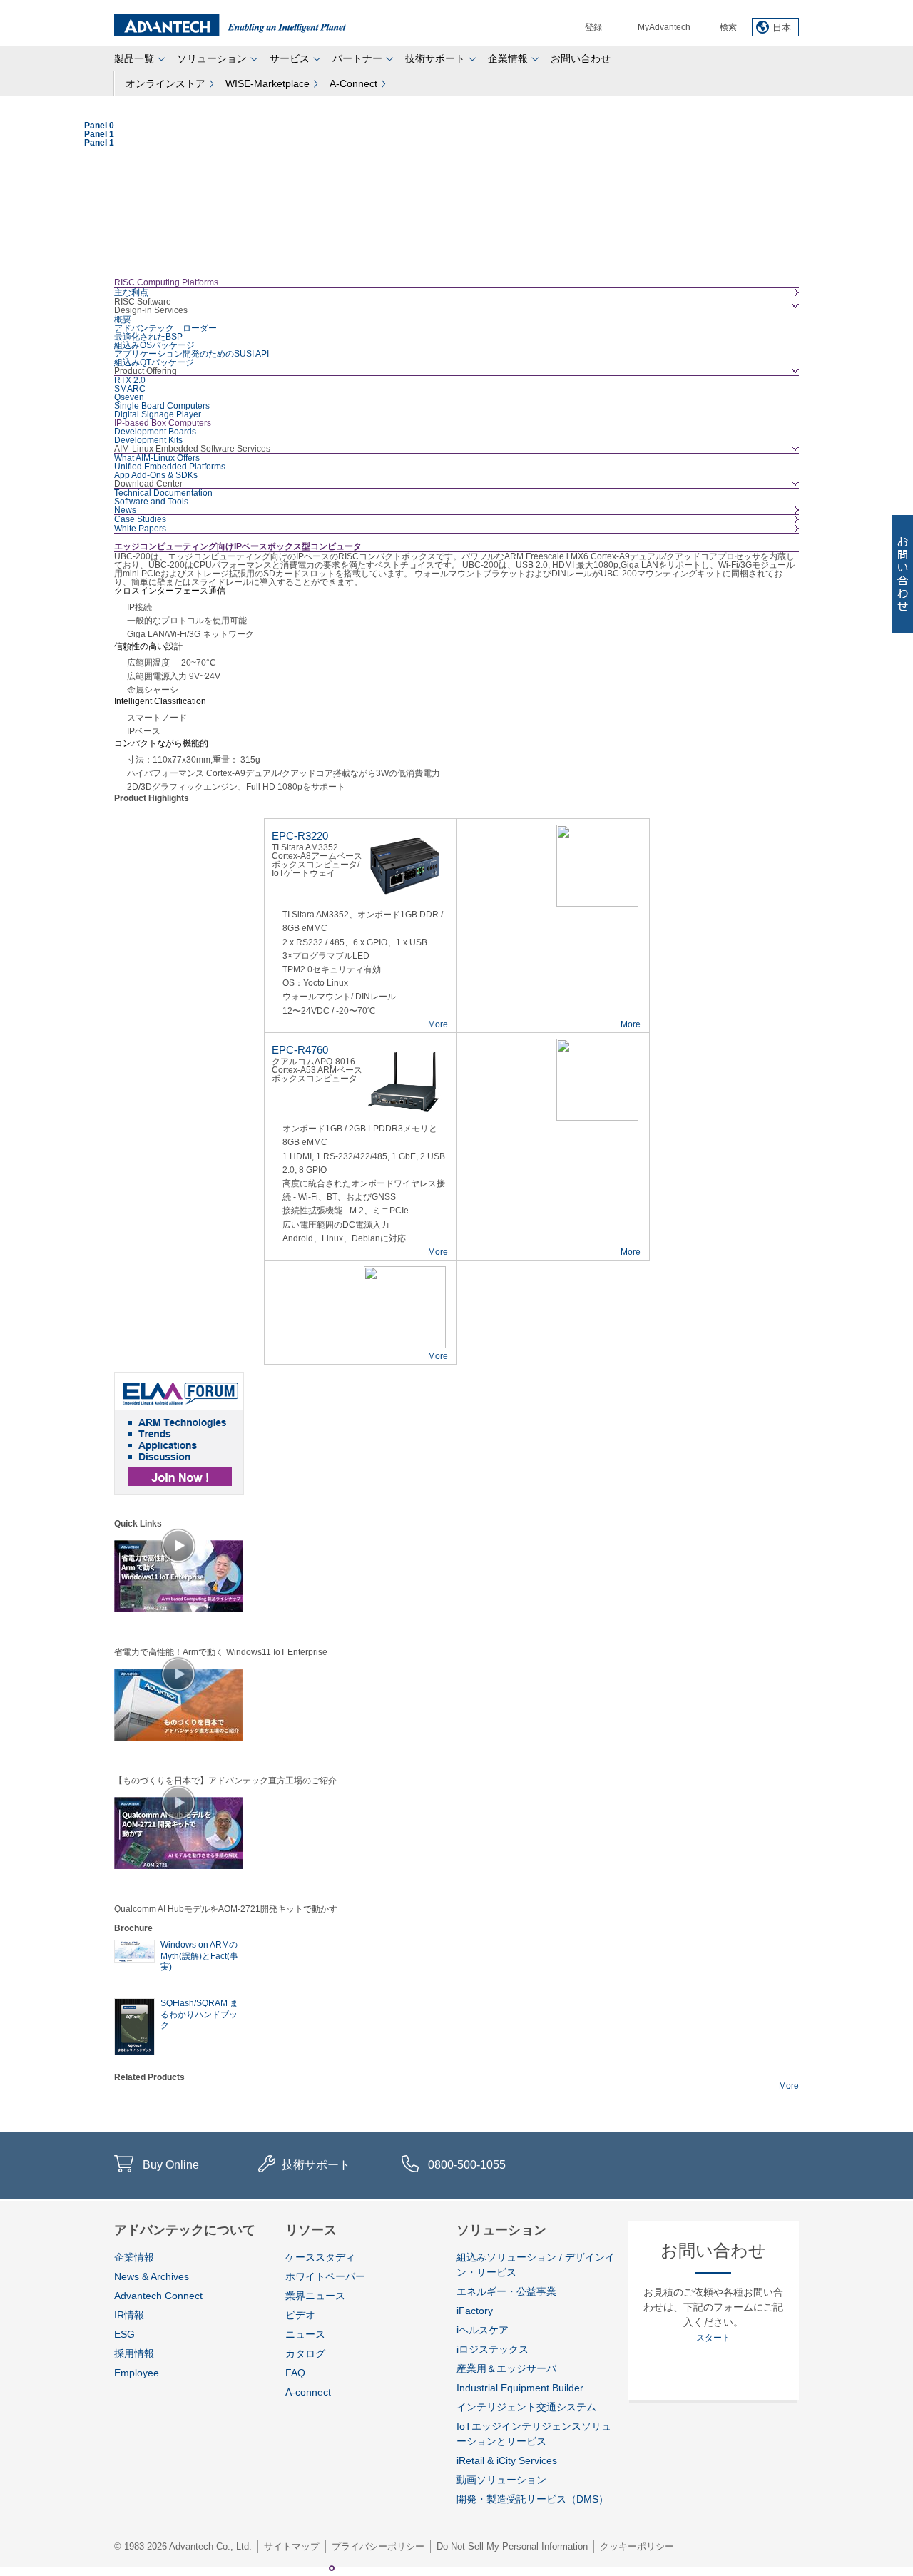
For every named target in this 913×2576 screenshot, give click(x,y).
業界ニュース (315, 2296)
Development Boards (155, 432)
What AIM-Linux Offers (157, 458)
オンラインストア (165, 83)
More (438, 1024)
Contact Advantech (902, 574)
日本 (782, 27)
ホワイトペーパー (325, 2276)
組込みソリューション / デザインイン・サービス (536, 2265)
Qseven (129, 397)
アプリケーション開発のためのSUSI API (192, 354)
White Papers (140, 529)
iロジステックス (493, 2349)
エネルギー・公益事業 (506, 2291)
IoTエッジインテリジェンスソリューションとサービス (534, 2434)
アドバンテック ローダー (165, 328)
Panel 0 (317, 2568)
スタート (713, 2338)
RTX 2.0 (130, 380)
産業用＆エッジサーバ (506, 2368)
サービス (290, 58)
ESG (124, 2334)
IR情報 (129, 2315)
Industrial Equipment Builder (520, 2388)
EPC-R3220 (300, 836)
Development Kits (148, 440)
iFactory (475, 2311)
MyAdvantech (664, 27)
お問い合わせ (581, 58)
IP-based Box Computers (163, 423)
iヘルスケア (483, 2330)
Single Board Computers (162, 406)
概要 (123, 320)
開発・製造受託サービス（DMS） (532, 2499)
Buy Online (171, 2165)
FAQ (295, 2373)
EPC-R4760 (300, 1050)
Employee (137, 2373)
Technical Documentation (163, 493)
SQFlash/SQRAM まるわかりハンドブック (199, 2014)
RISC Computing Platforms (166, 282)
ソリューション (212, 58)
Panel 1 (332, 2568)
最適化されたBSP (148, 337)
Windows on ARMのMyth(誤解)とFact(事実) (199, 1956)
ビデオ (300, 2315)
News (125, 510)
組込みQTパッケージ (154, 362)
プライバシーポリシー (378, 2546)
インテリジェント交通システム (526, 2407)
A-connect (308, 2392)
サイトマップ (292, 2546)
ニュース (305, 2334)
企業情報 (508, 58)
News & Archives (152, 2276)
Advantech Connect (158, 2296)
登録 (593, 27)
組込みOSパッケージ (154, 345)
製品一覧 (134, 58)
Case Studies (140, 519)
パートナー (357, 58)
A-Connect (353, 83)
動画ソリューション (501, 2480)
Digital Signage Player (158, 414)
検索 (728, 27)
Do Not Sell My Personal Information (512, 2546)
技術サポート (435, 58)
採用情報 (134, 2353)
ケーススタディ (320, 2257)
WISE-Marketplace (267, 83)
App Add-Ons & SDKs (156, 475)
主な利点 (131, 292)
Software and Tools (151, 502)
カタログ (305, 2353)
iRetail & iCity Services (507, 2460)
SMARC (130, 389)
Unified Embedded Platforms (170, 467)
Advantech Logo (230, 25)
